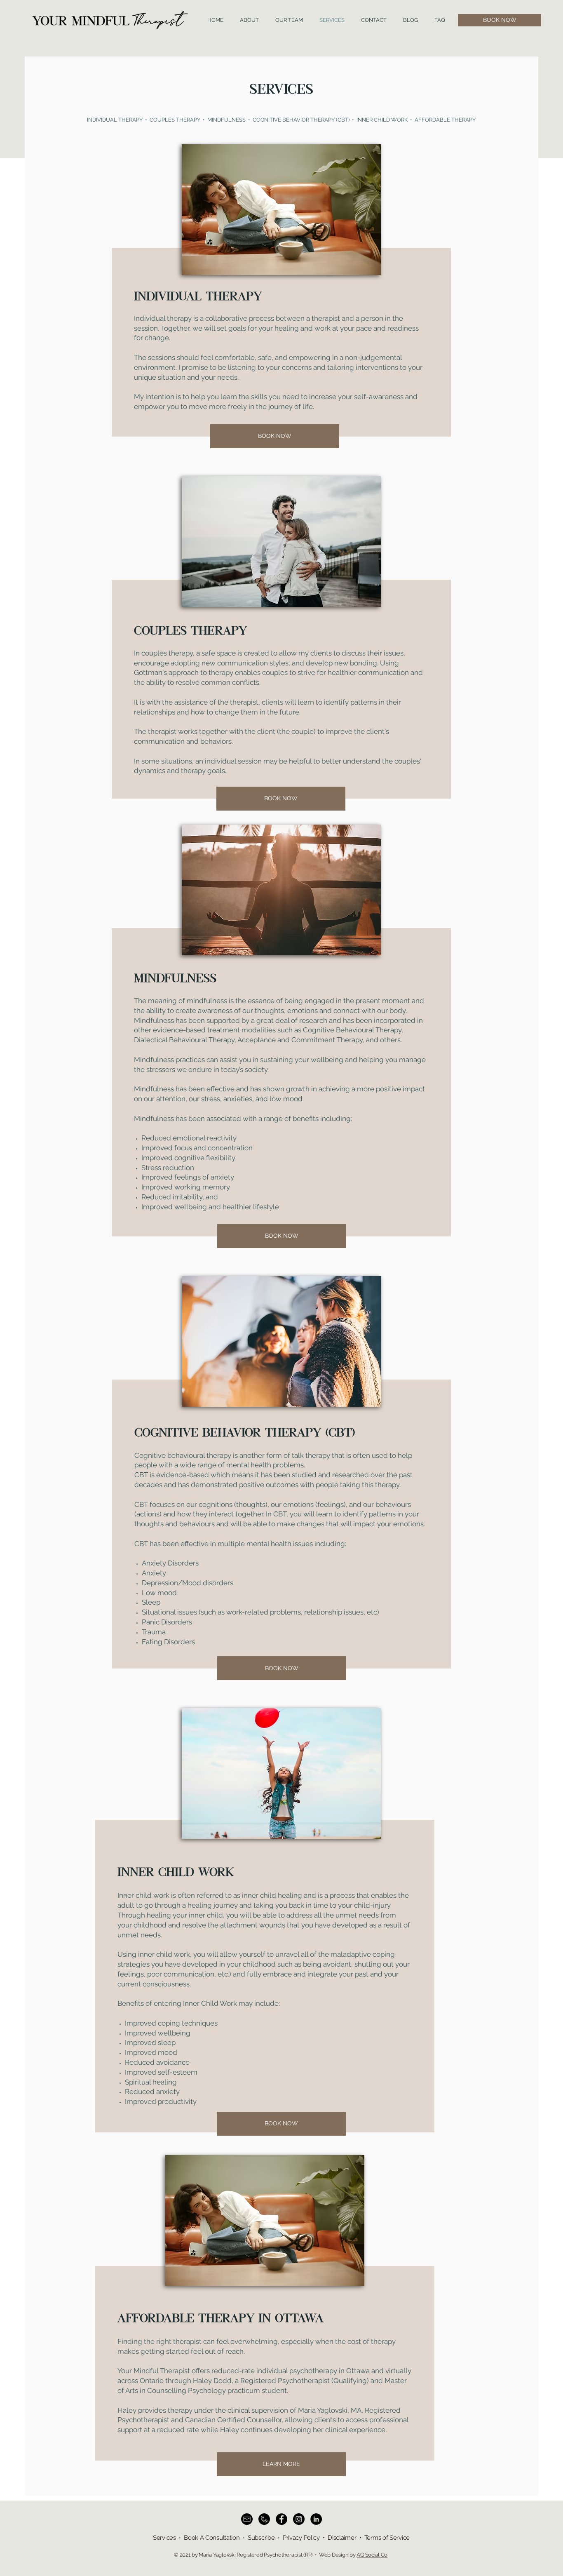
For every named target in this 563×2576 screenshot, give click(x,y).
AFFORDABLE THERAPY (444, 120)
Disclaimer (342, 2538)
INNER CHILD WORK (383, 120)
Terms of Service (387, 2538)
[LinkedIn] (316, 2519)
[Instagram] (299, 2519)
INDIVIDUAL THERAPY (115, 120)
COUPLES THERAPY (175, 120)
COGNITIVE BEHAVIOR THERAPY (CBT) (301, 120)
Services (164, 2538)
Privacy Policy (301, 2538)
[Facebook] (281, 2519)
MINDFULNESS (226, 120)
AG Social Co (372, 2555)
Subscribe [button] (261, 2538)
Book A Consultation (212, 2538)
